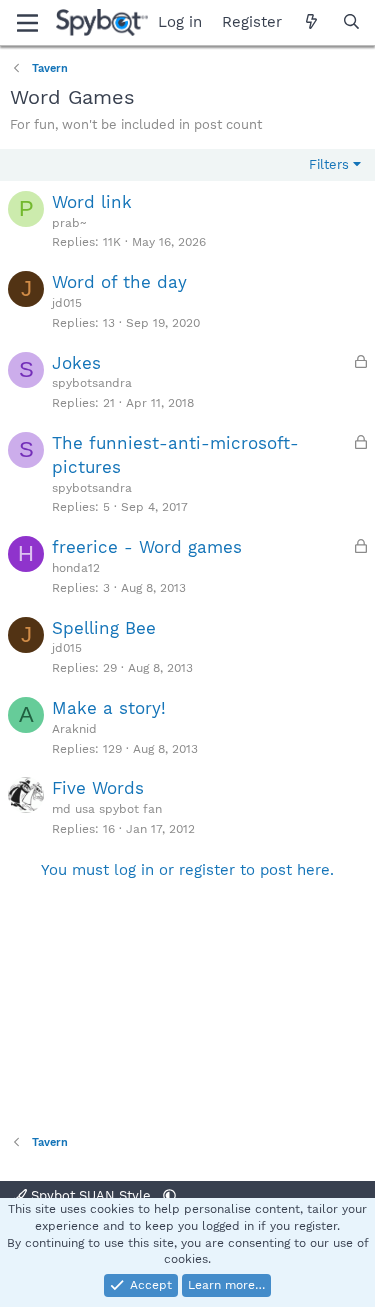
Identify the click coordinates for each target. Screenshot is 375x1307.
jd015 (67, 303)
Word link (92, 202)
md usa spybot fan (107, 809)
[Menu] (27, 23)
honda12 (76, 568)
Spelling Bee (104, 628)
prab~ (69, 223)
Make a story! (109, 708)
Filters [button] (329, 164)
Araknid (74, 729)
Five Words (98, 788)
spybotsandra (92, 383)
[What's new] (311, 22)
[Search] (351, 22)
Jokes (76, 363)
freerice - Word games (147, 547)
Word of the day (119, 282)
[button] (169, 1195)
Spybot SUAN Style (91, 1195)
